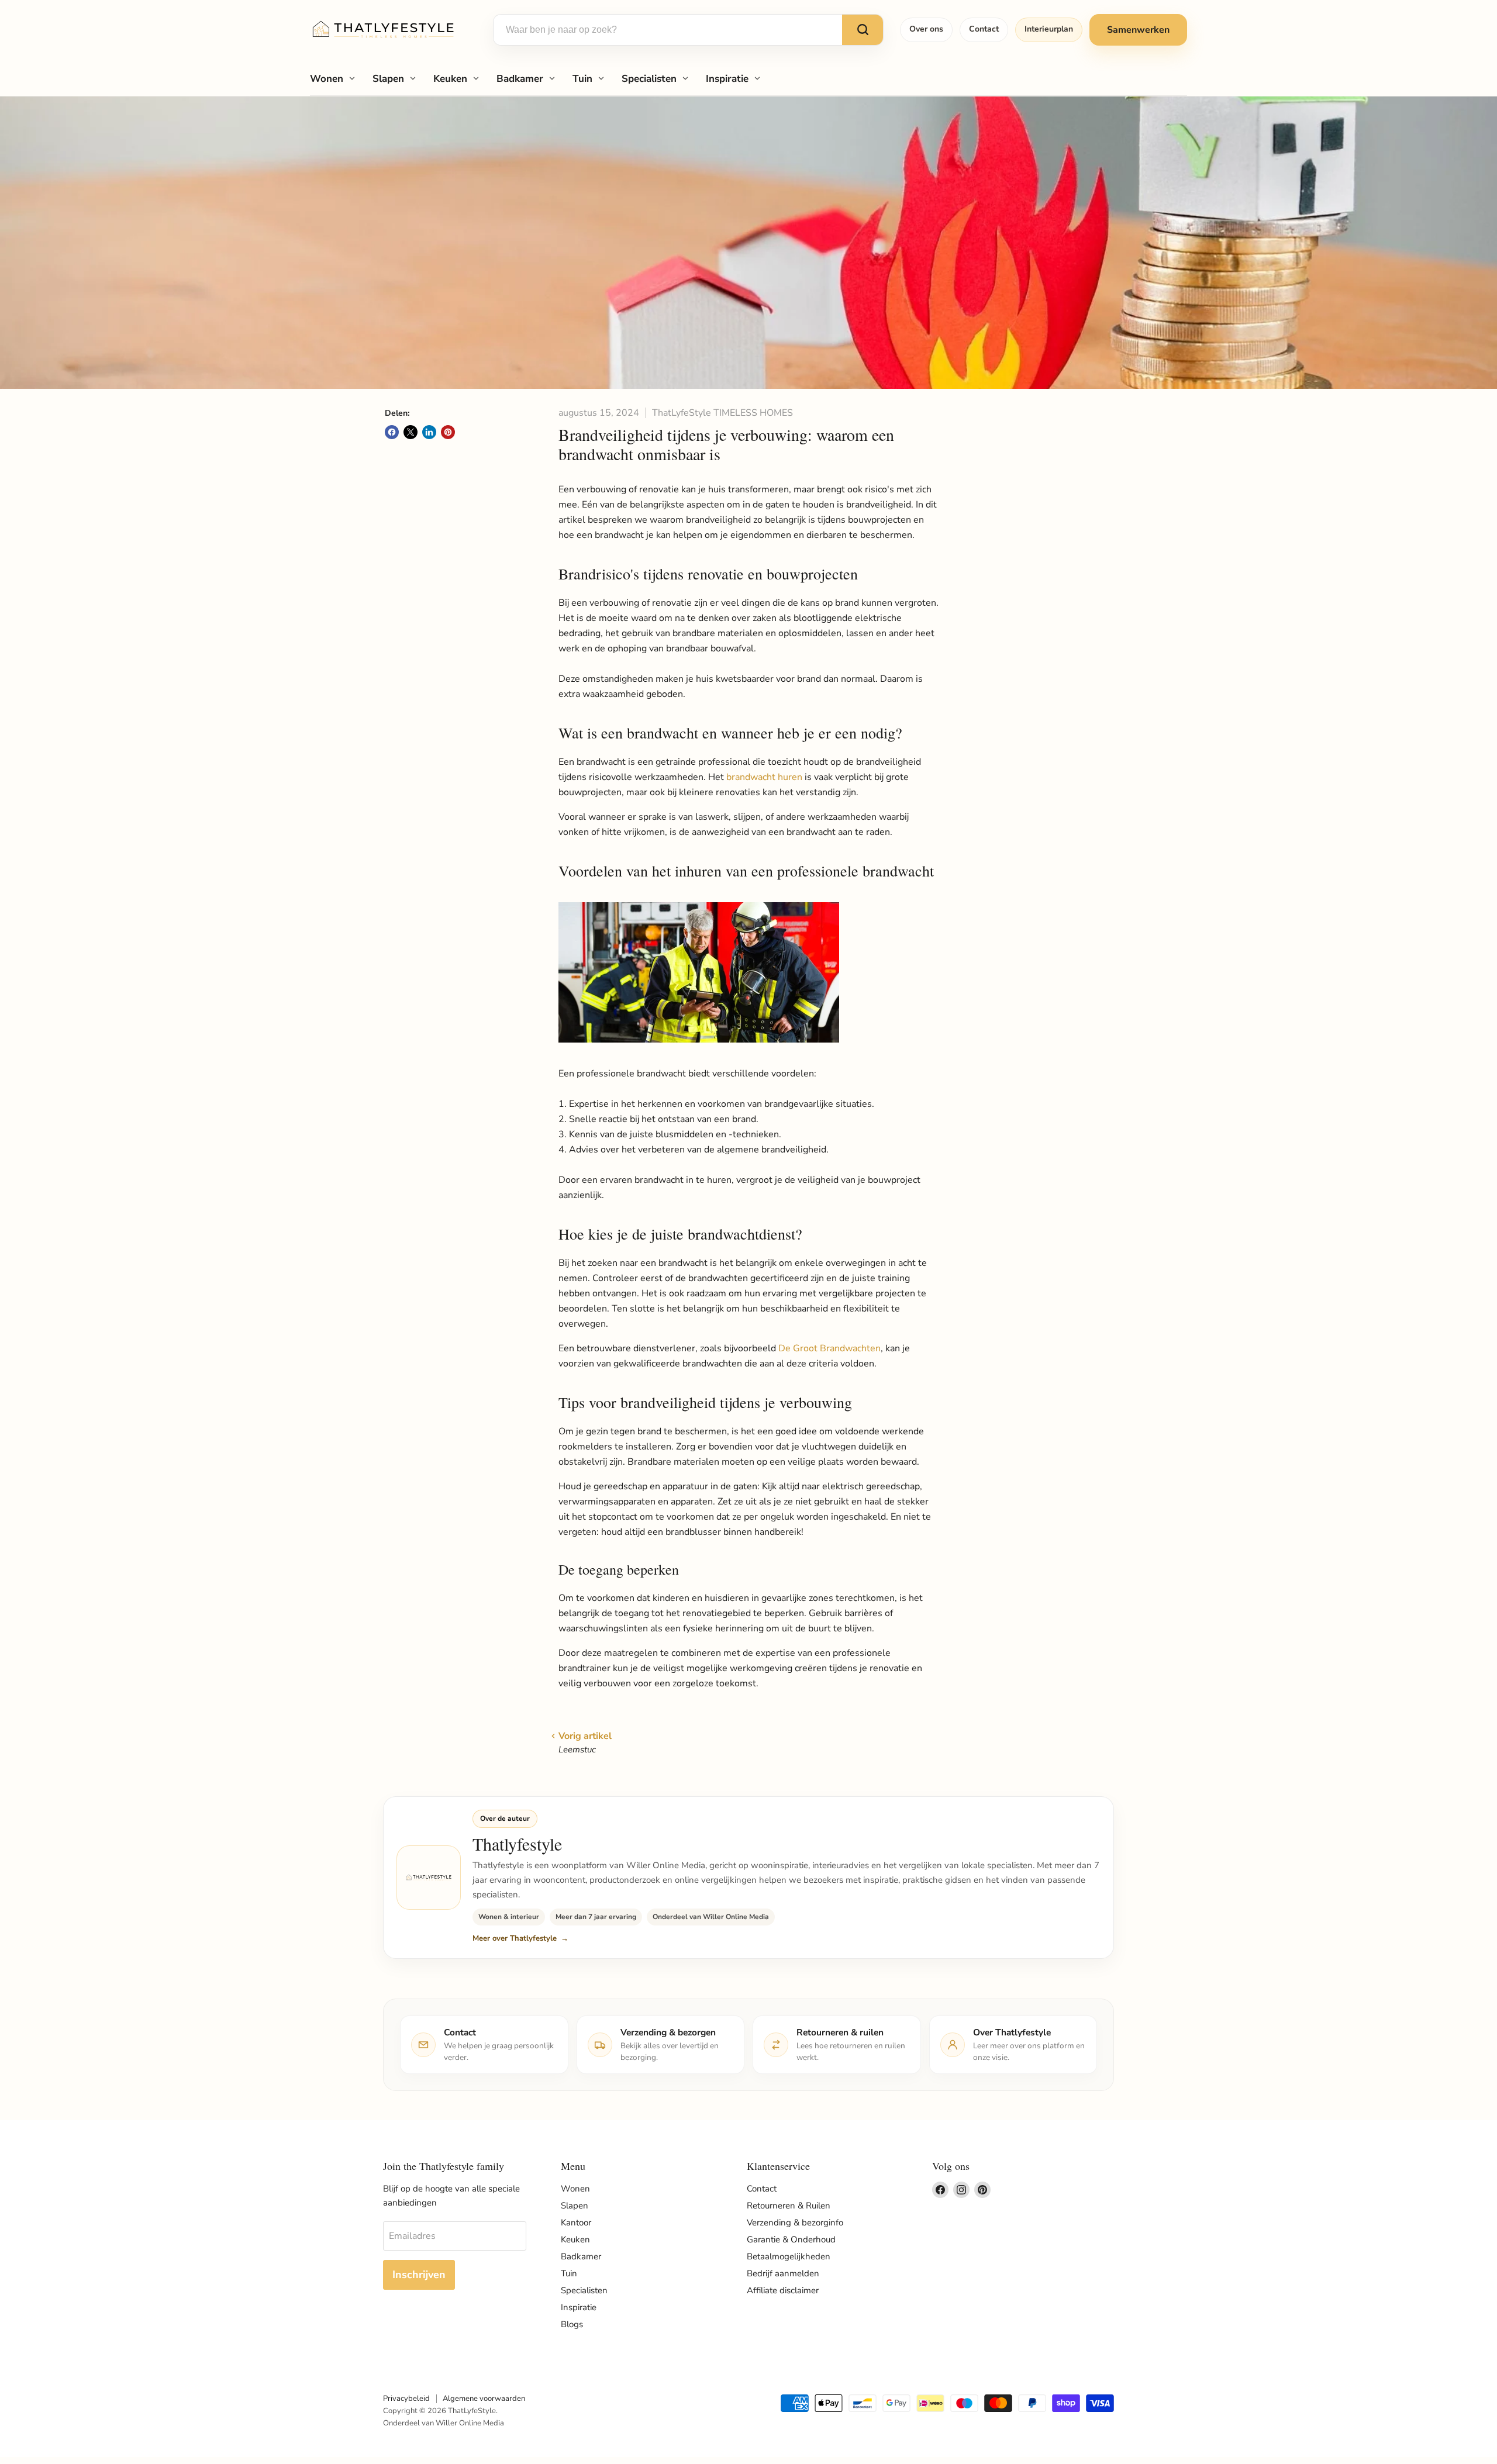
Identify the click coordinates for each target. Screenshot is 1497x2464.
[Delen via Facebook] (392, 432)
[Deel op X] (411, 432)
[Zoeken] (863, 30)
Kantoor (576, 2223)
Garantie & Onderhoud (791, 2239)
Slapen (388, 79)
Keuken (450, 79)
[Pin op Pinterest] (448, 432)
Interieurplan (1049, 29)
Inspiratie (727, 79)
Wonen (327, 79)
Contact (984, 29)
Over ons (926, 29)
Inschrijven (419, 2275)
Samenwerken (1138, 30)
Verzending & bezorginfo (795, 2223)
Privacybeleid (406, 2399)
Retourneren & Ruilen (789, 2206)
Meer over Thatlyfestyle (515, 1938)
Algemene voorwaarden (484, 2399)
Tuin (582, 79)
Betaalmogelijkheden (789, 2256)
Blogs (572, 2324)
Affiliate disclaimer (783, 2290)
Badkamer (520, 79)
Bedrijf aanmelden (783, 2273)
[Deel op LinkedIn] (429, 432)
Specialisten (649, 79)
